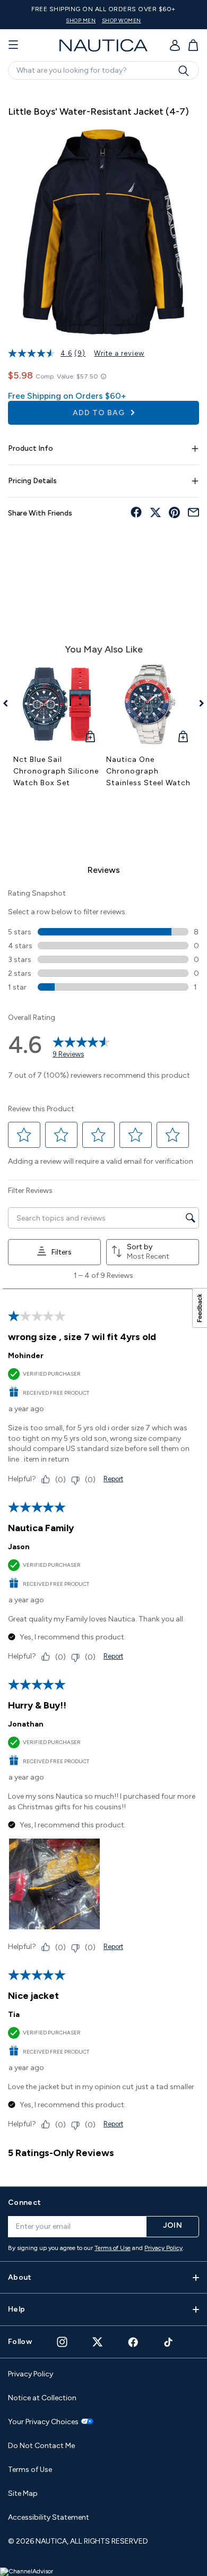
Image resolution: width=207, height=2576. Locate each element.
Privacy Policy (163, 2248)
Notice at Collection (42, 2398)
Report (113, 1479)
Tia (14, 2015)
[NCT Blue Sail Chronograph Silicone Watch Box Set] (57, 704)
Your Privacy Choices (43, 2422)
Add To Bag (100, 413)
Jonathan (26, 1724)
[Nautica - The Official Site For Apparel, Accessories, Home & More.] (103, 45)
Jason (19, 1547)
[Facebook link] (133, 2342)
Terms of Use (113, 2248)
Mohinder (26, 1356)
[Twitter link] (98, 2342)
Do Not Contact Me (41, 2446)
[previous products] (9, 703)
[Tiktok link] (169, 2342)
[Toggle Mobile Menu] (13, 45)
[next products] (198, 703)
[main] (103, 1131)
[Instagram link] (62, 2342)
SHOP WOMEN (122, 20)
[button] (24, 1135)
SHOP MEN (81, 20)
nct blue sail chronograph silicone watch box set (56, 771)
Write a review (119, 353)
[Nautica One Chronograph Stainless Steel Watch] (150, 704)
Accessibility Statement (49, 2517)
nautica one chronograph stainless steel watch (148, 771)
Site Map (23, 2493)
